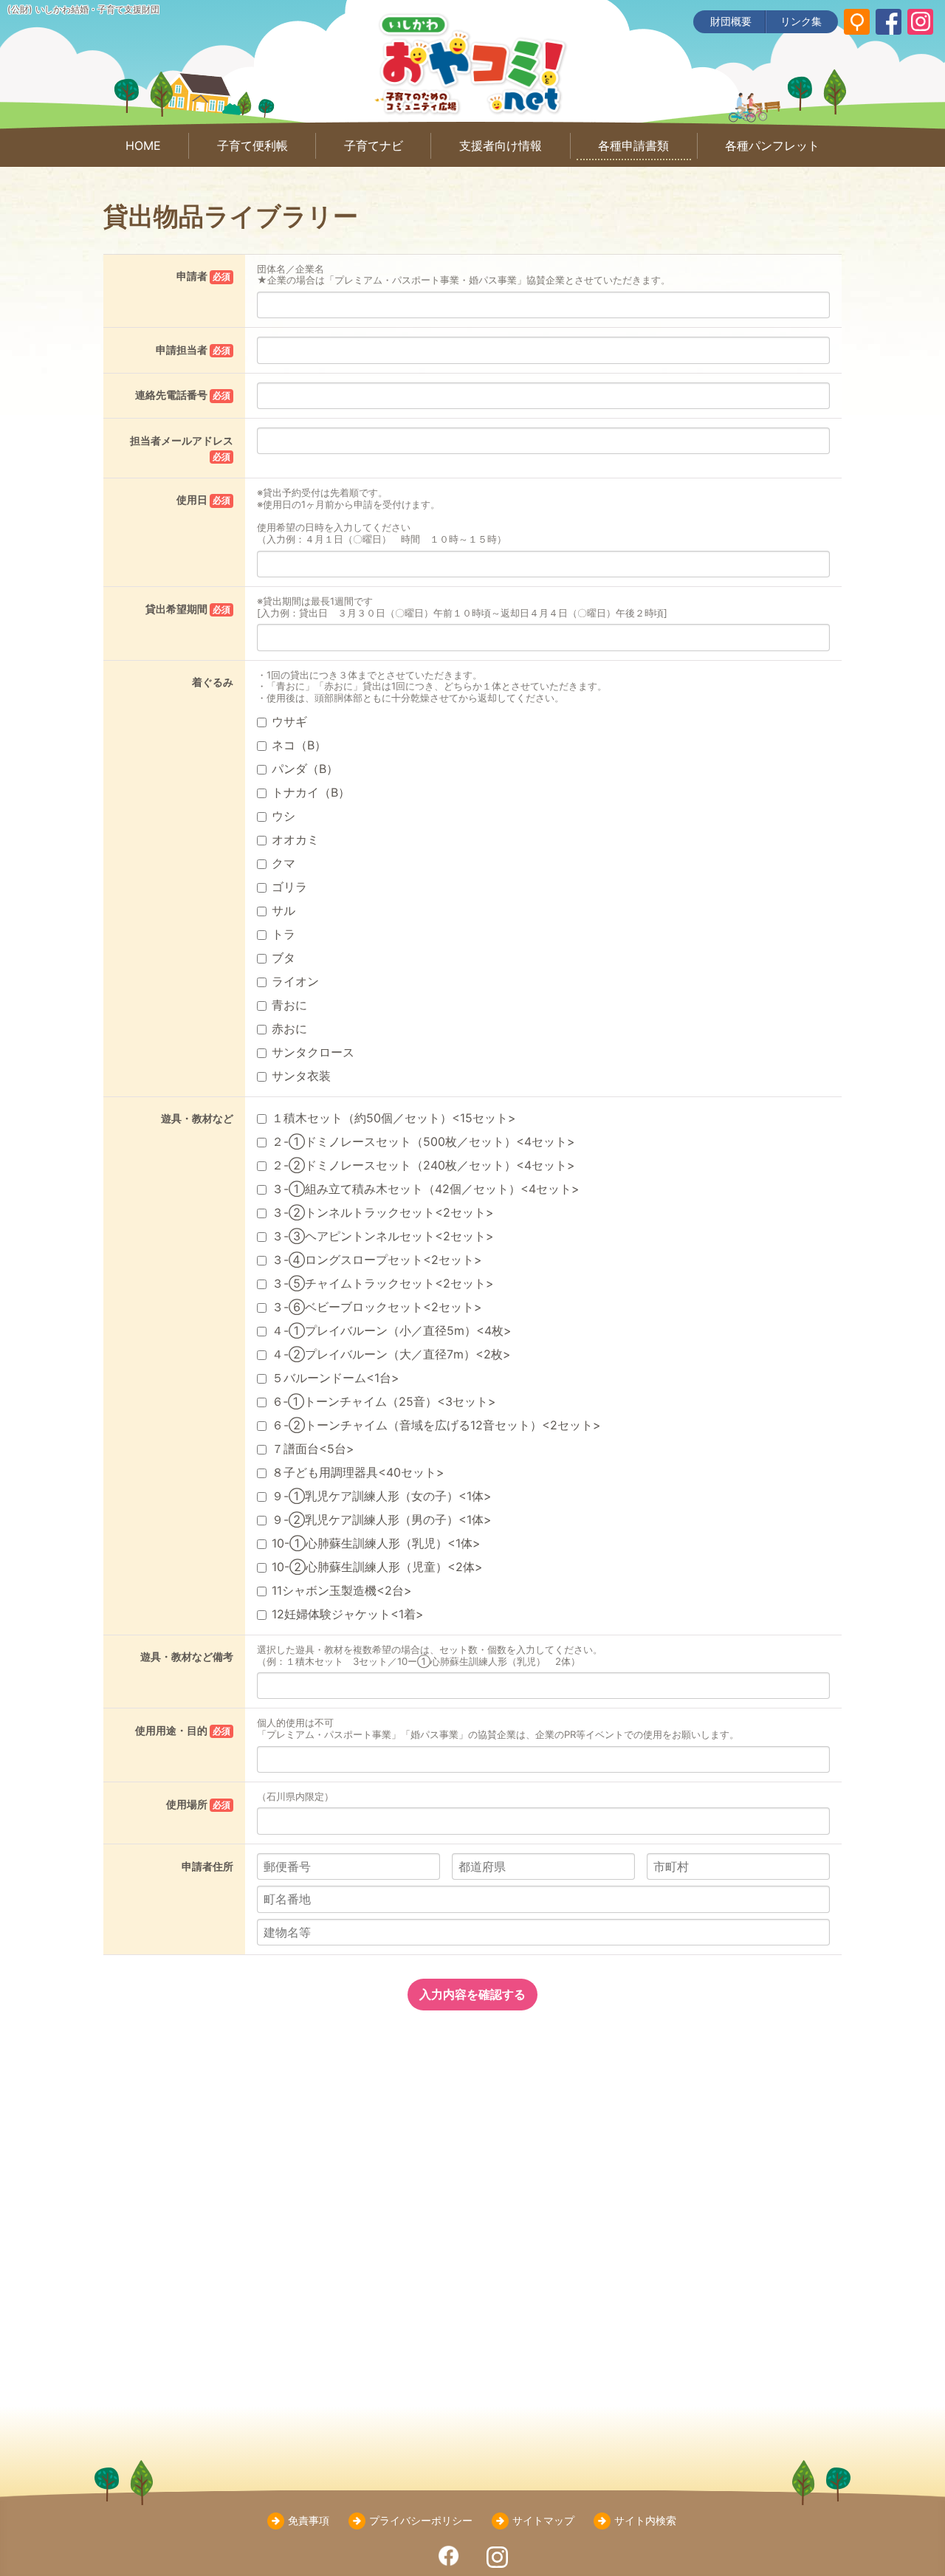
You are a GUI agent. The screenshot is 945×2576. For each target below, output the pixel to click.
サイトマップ (543, 2520)
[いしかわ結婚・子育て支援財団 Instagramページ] (920, 22)
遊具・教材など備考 (187, 1656)
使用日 (203, 499)
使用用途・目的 (183, 1730)
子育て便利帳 (252, 145)
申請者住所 (207, 1866)
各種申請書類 (633, 145)
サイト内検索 (645, 2520)
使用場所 (198, 1804)
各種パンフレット (772, 145)
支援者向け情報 (501, 145)
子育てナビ (374, 145)
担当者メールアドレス (182, 448)
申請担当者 (193, 350)
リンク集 (801, 21)
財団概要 (731, 21)
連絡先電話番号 (183, 395)
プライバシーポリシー (421, 2520)
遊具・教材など (197, 1118)
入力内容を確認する (472, 1994)
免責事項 (309, 2520)
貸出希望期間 (188, 609)
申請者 (203, 276)
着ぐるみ (213, 682)
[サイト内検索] (857, 22)
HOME (143, 145)
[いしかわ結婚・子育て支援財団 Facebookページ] (889, 22)
